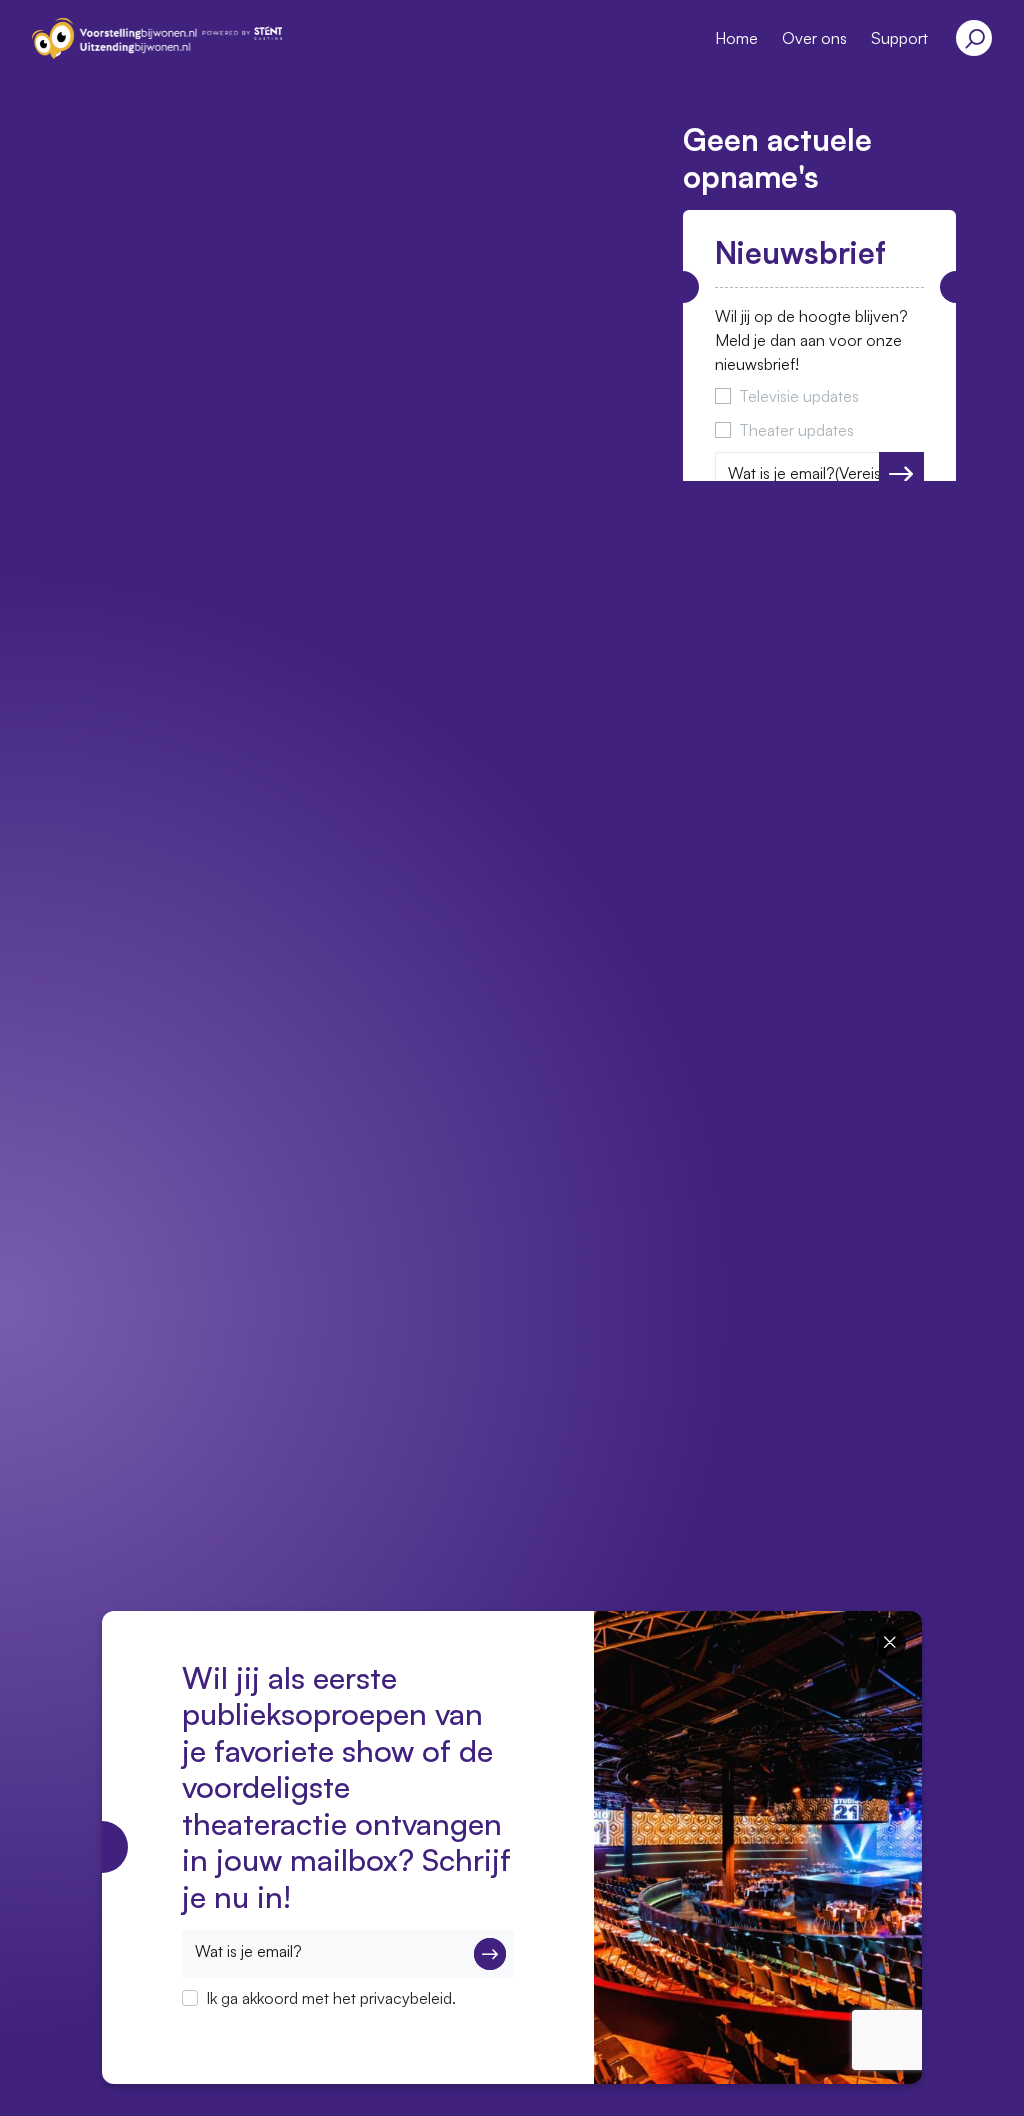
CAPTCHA (219, 2024)
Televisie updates (799, 396)
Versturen (901, 474)
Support (899, 38)
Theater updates (796, 430)
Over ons (814, 38)
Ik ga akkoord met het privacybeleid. (331, 1998)
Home (736, 38)
